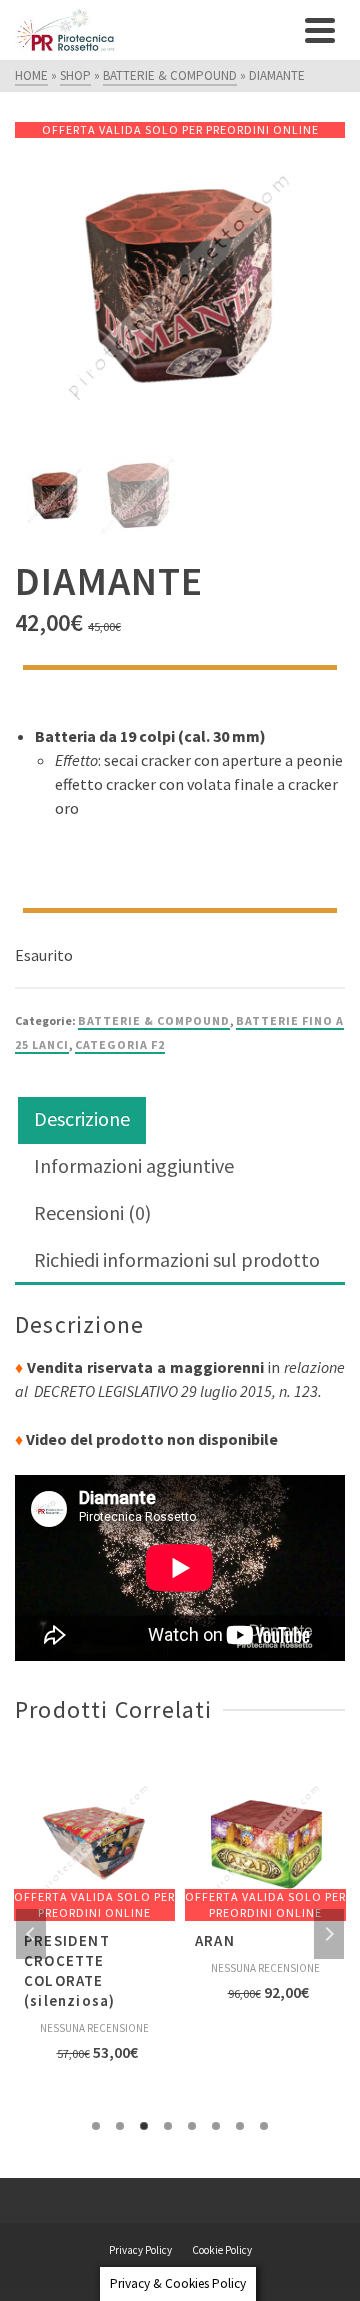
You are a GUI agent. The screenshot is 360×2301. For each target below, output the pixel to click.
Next (329, 1934)
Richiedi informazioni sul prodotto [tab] (177, 1259)
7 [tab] (240, 2126)
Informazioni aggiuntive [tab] (134, 1165)
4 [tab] (168, 2126)
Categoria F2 (120, 1044)
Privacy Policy (140, 2250)
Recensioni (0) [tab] (92, 1212)
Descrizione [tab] (82, 1118)
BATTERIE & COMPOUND (154, 1020)
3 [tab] (144, 2126)
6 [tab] (216, 2126)
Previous (31, 1934)
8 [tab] (264, 2126)
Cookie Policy (222, 2250)
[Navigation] (320, 30)
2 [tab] (120, 2126)
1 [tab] (96, 2126)
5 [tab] (192, 2126)
